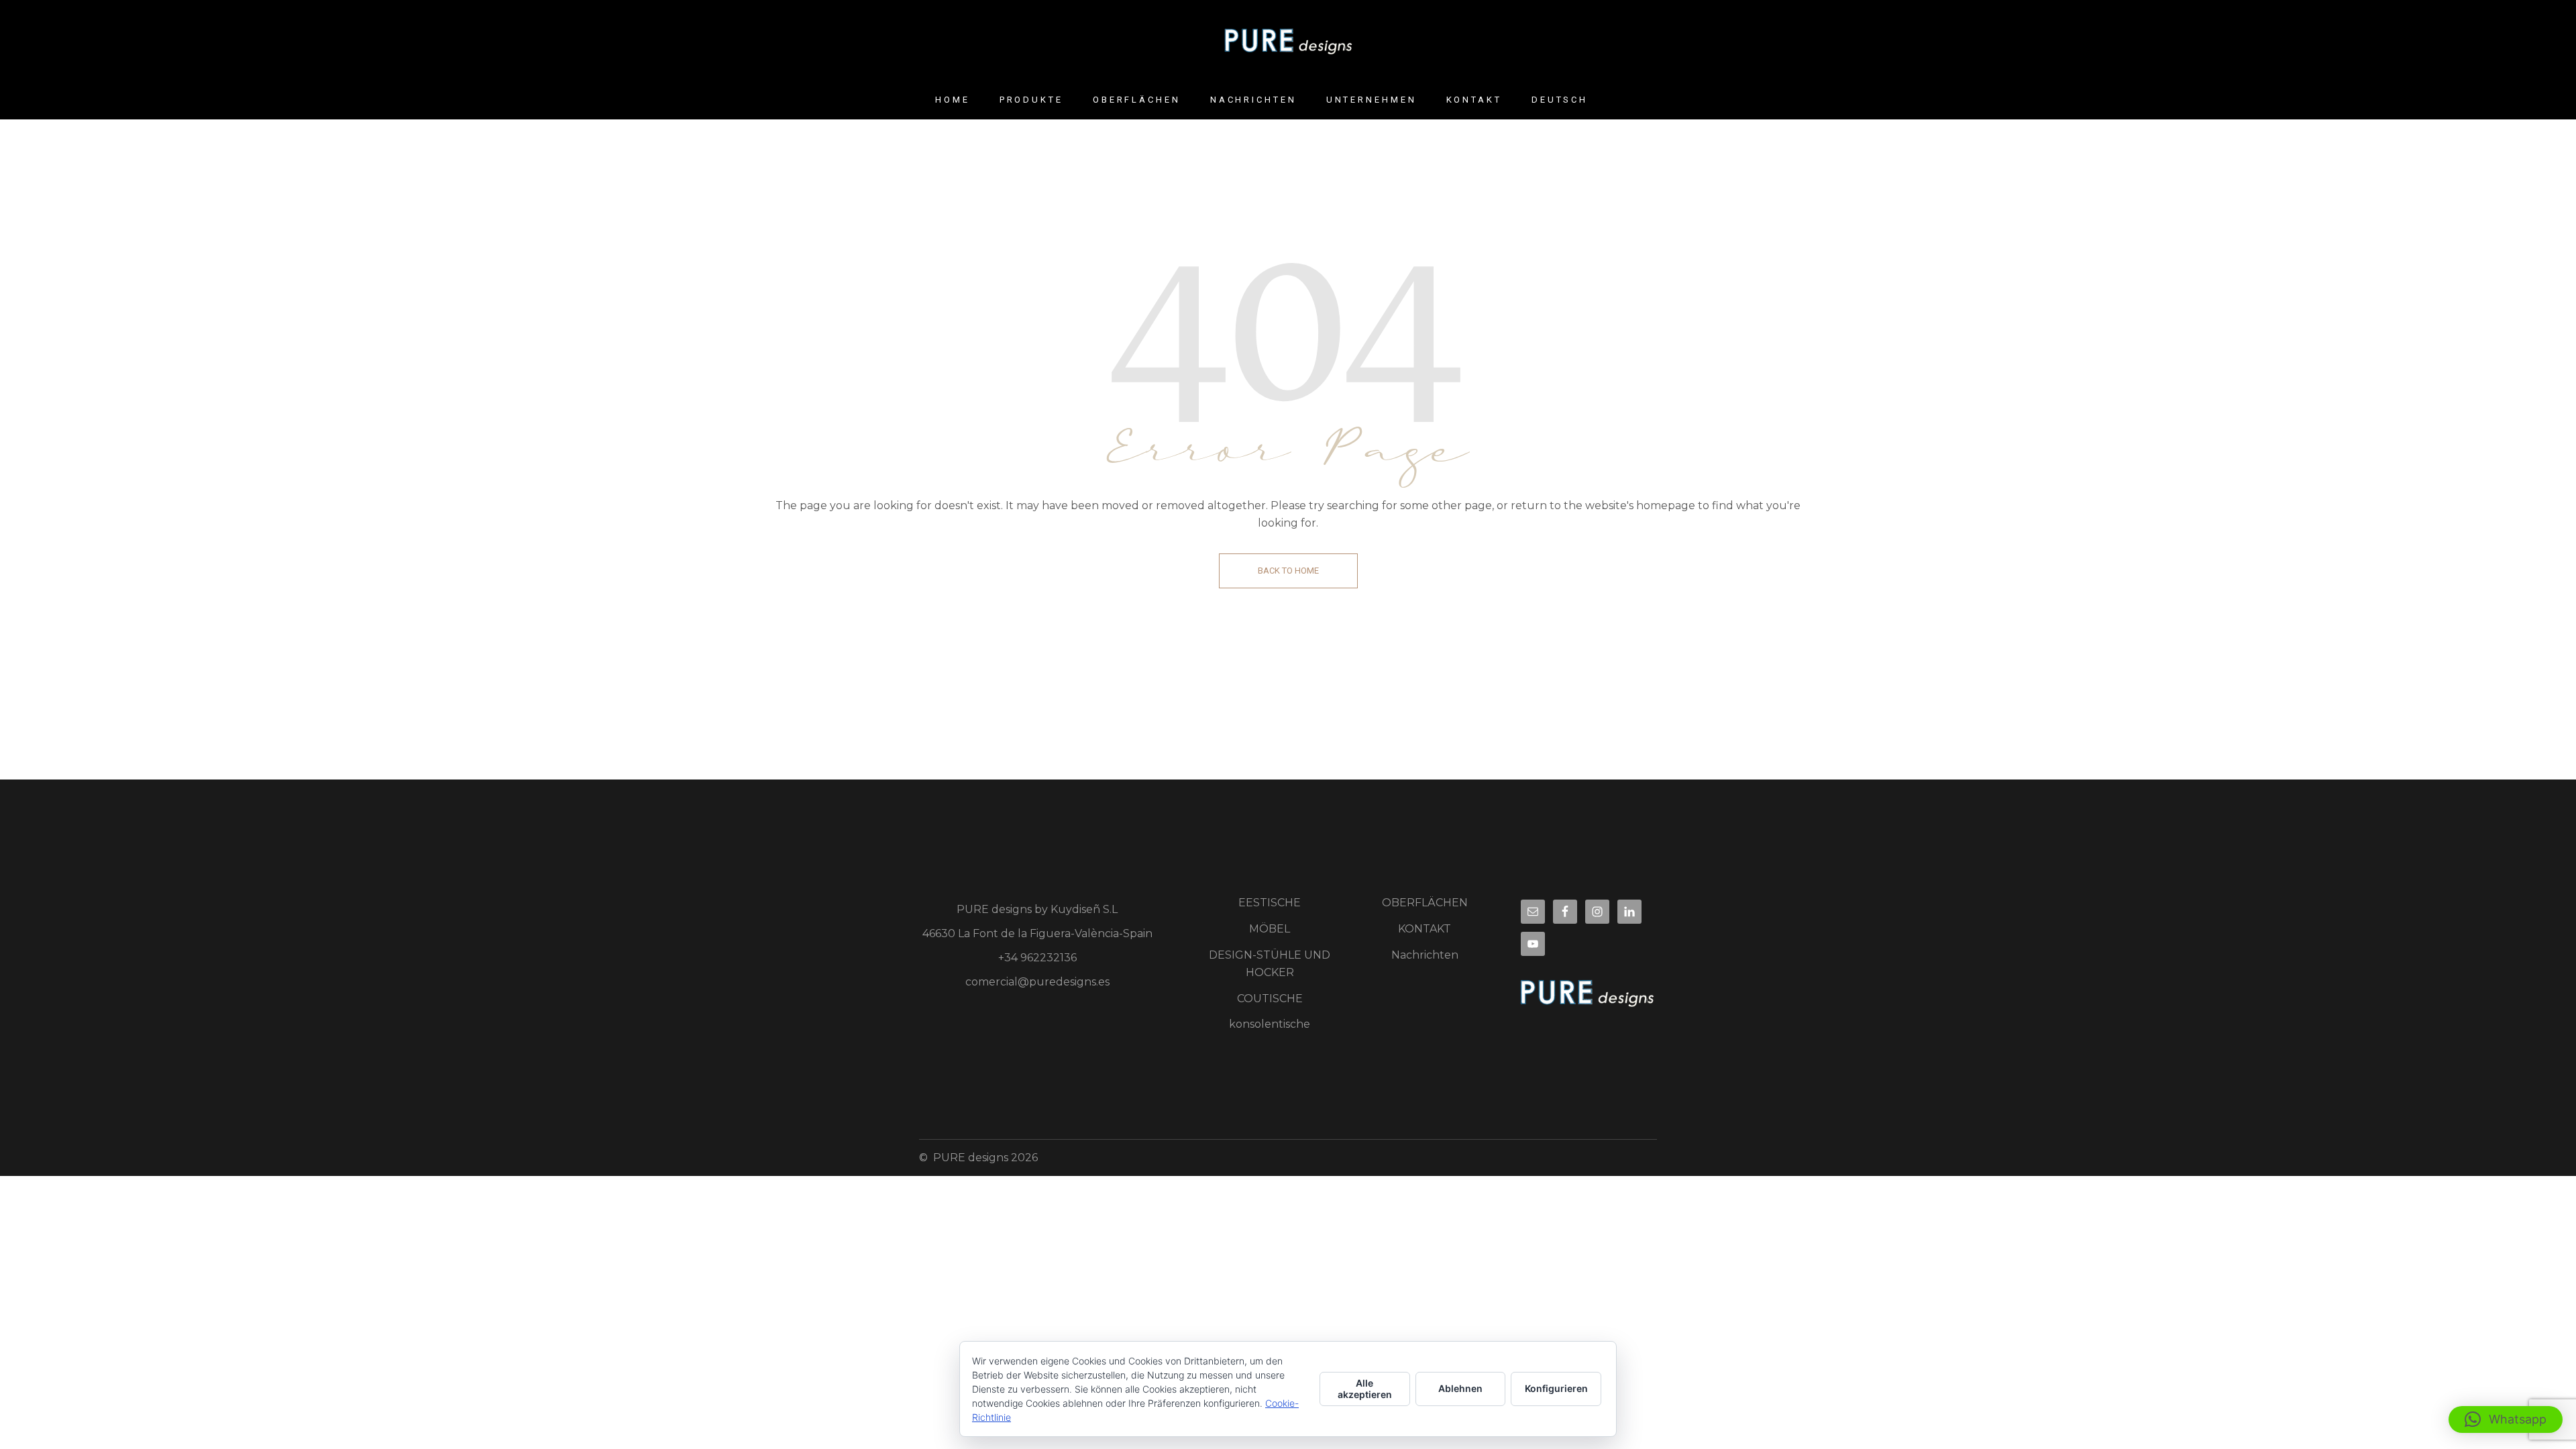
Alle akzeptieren (1365, 1389)
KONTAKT (1425, 929)
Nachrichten (1425, 955)
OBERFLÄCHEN (1425, 903)
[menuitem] (1560, 100)
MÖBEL (1270, 929)
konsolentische (1270, 1024)
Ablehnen (1460, 1388)
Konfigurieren (1556, 1388)
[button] (2506, 1419)
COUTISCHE (1270, 999)
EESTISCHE (1270, 903)
